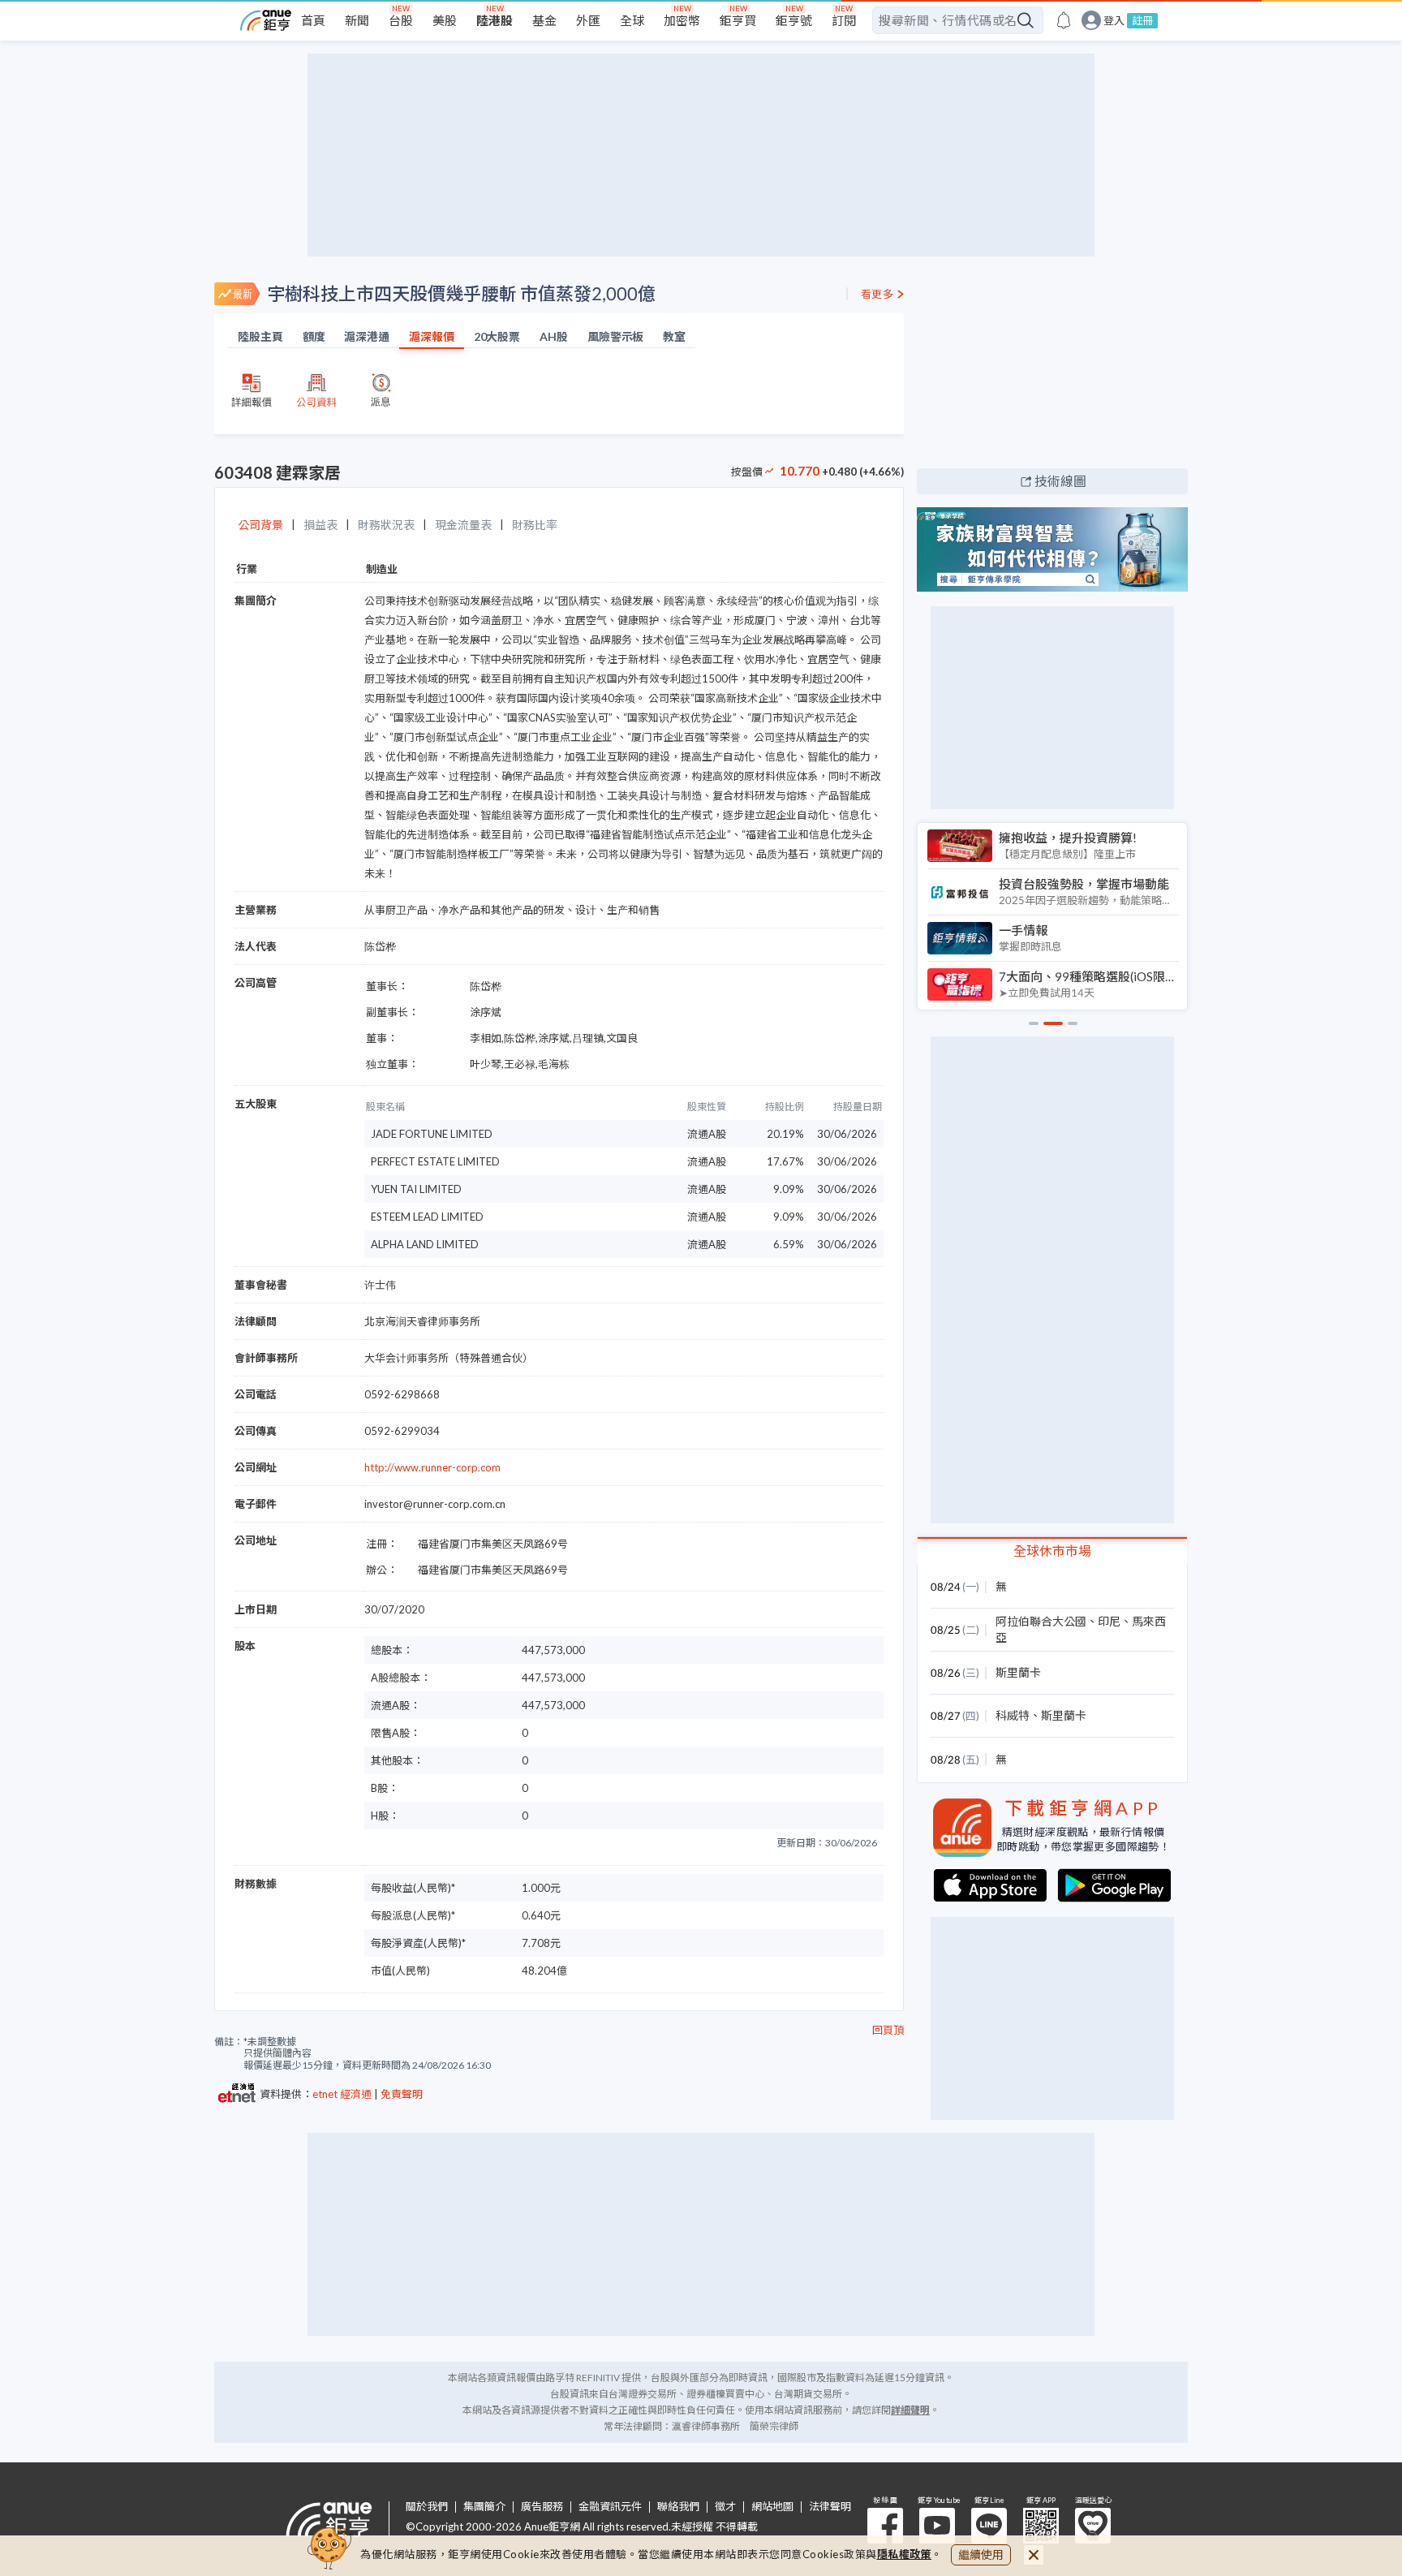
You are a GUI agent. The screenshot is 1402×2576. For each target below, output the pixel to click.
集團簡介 (484, 2507)
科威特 (1013, 1715)
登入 (1114, 21)
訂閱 (844, 20)
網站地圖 (772, 2507)
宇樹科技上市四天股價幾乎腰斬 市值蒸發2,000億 (461, 293)
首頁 (313, 20)
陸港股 (495, 20)
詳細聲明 (910, 2410)
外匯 (588, 20)
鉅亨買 (738, 20)
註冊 (1142, 20)
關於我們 (427, 2507)
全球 (632, 20)
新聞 (357, 20)
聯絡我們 (678, 2507)
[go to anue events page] (1064, 20)
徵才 (725, 2507)
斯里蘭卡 (1018, 1672)
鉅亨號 (794, 20)
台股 (401, 20)
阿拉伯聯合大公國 (1041, 1621)
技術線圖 (1060, 481)
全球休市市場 (1052, 1551)
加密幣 (682, 20)
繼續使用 (981, 2554)
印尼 (1109, 1621)
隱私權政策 (905, 2554)
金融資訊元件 (610, 2507)
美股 (445, 20)
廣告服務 (542, 2507)
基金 (544, 20)
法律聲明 (830, 2507)
